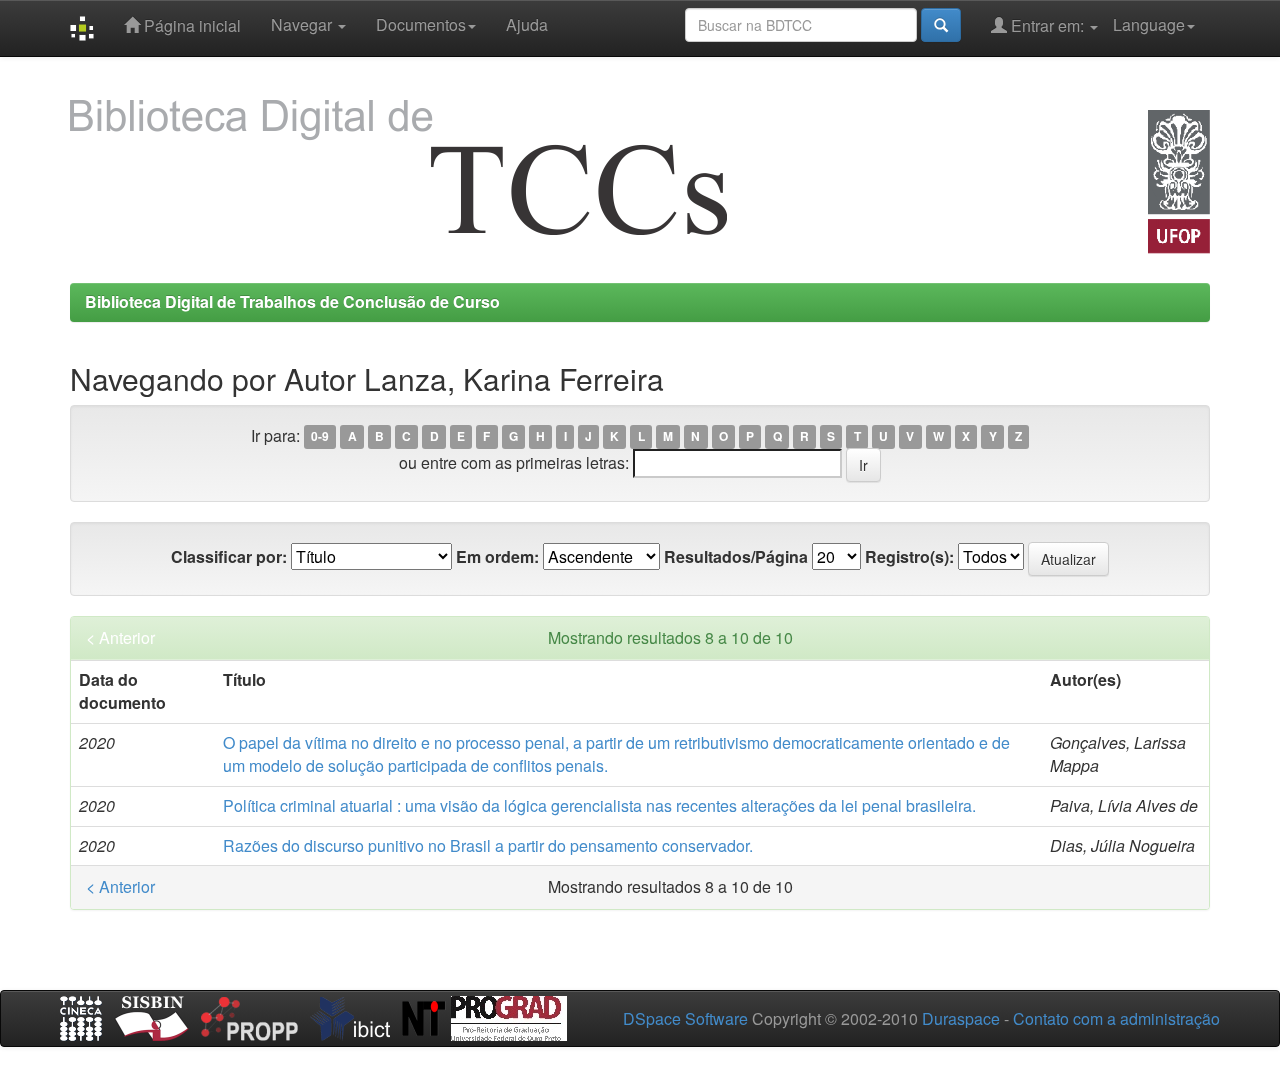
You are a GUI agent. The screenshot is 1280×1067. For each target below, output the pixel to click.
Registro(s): (909, 557)
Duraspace (961, 1018)
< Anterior (120, 638)
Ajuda (527, 24)
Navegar (303, 24)
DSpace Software (685, 1018)
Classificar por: (229, 557)
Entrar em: (1047, 25)
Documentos (421, 24)
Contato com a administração (1116, 1018)
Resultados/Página (736, 557)
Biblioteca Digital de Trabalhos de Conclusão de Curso (292, 301)
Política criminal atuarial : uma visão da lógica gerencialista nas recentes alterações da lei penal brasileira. (599, 805)
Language (1149, 24)
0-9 (320, 437)
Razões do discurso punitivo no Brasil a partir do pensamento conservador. (488, 845)
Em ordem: (497, 557)
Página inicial (190, 25)
